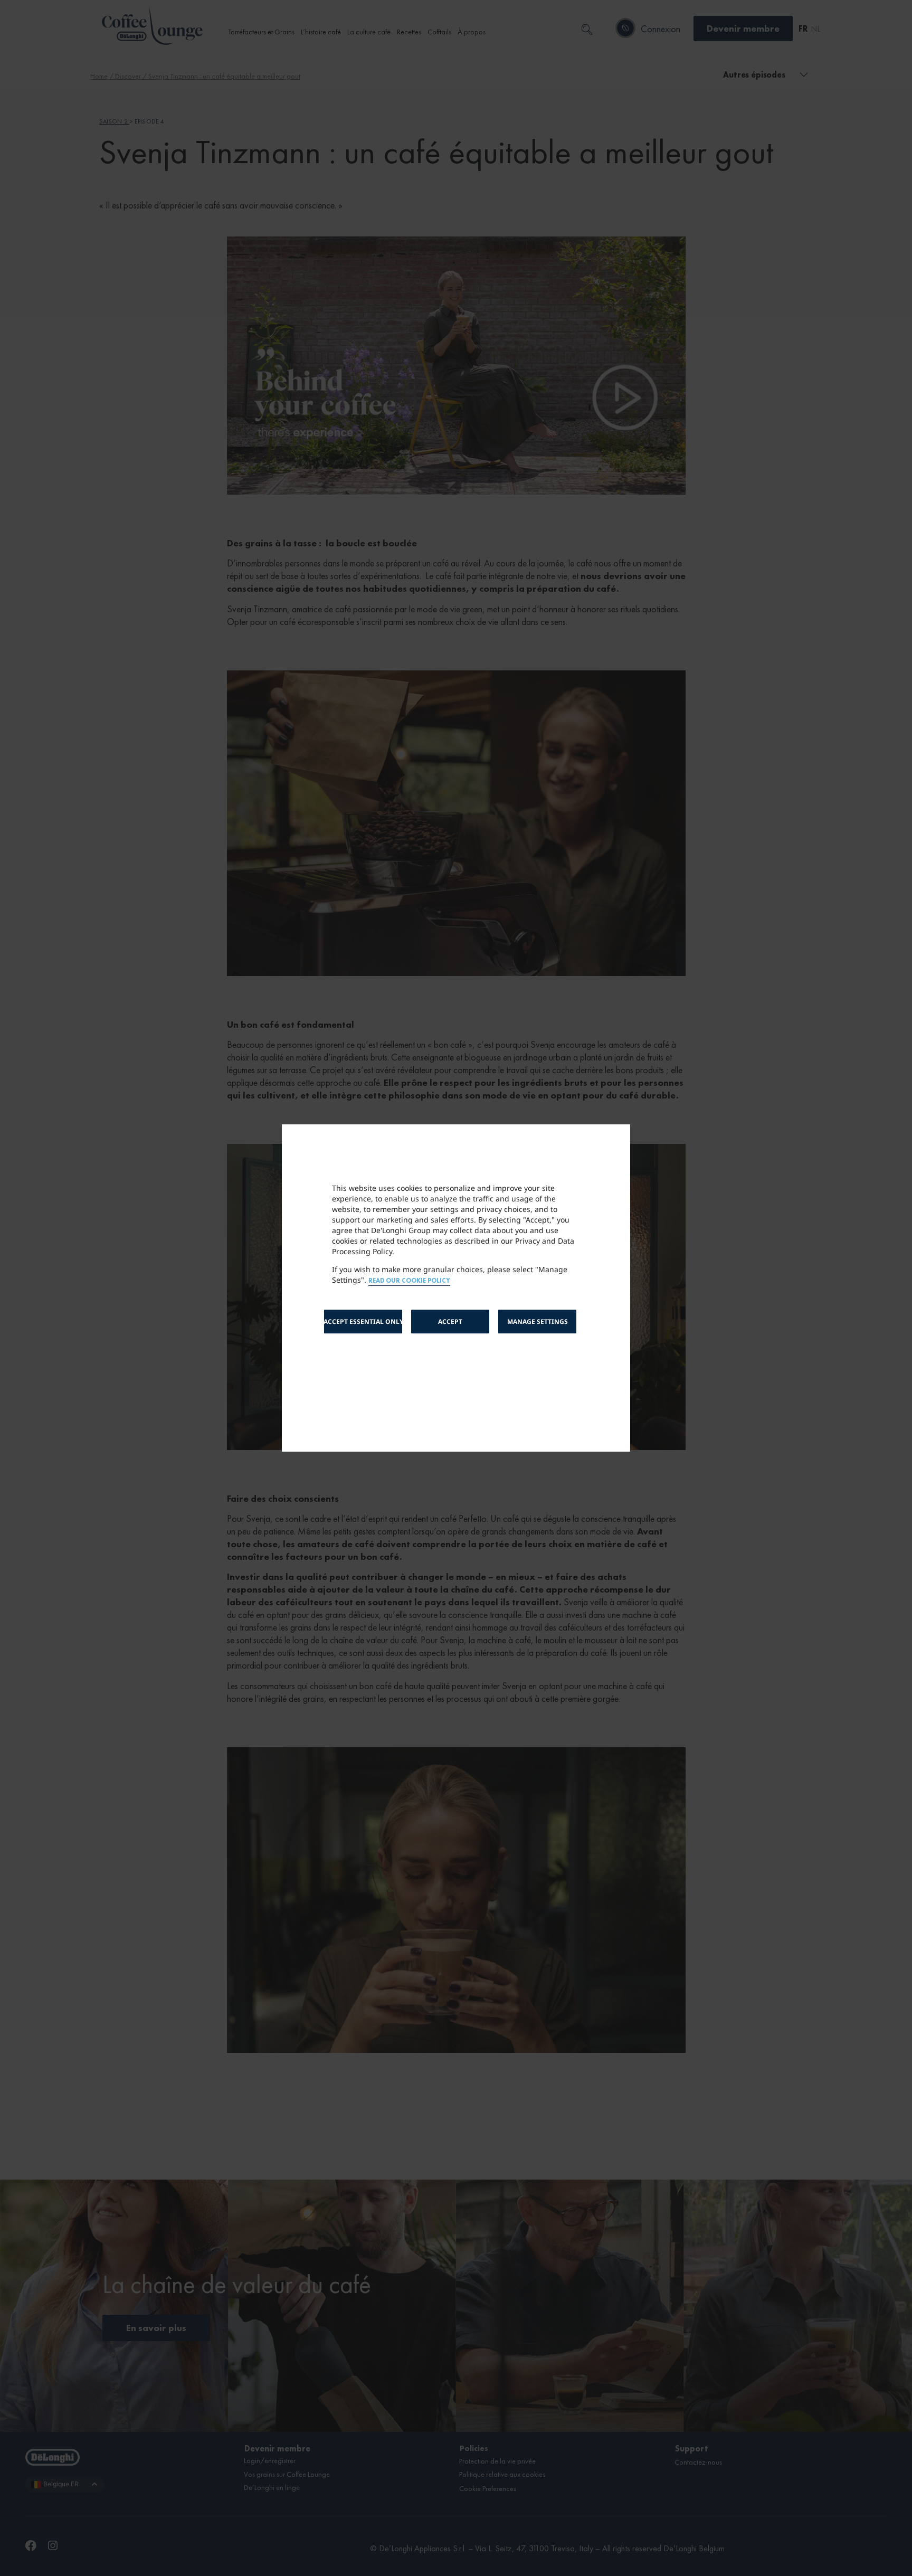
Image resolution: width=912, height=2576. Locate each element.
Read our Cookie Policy (409, 1281)
